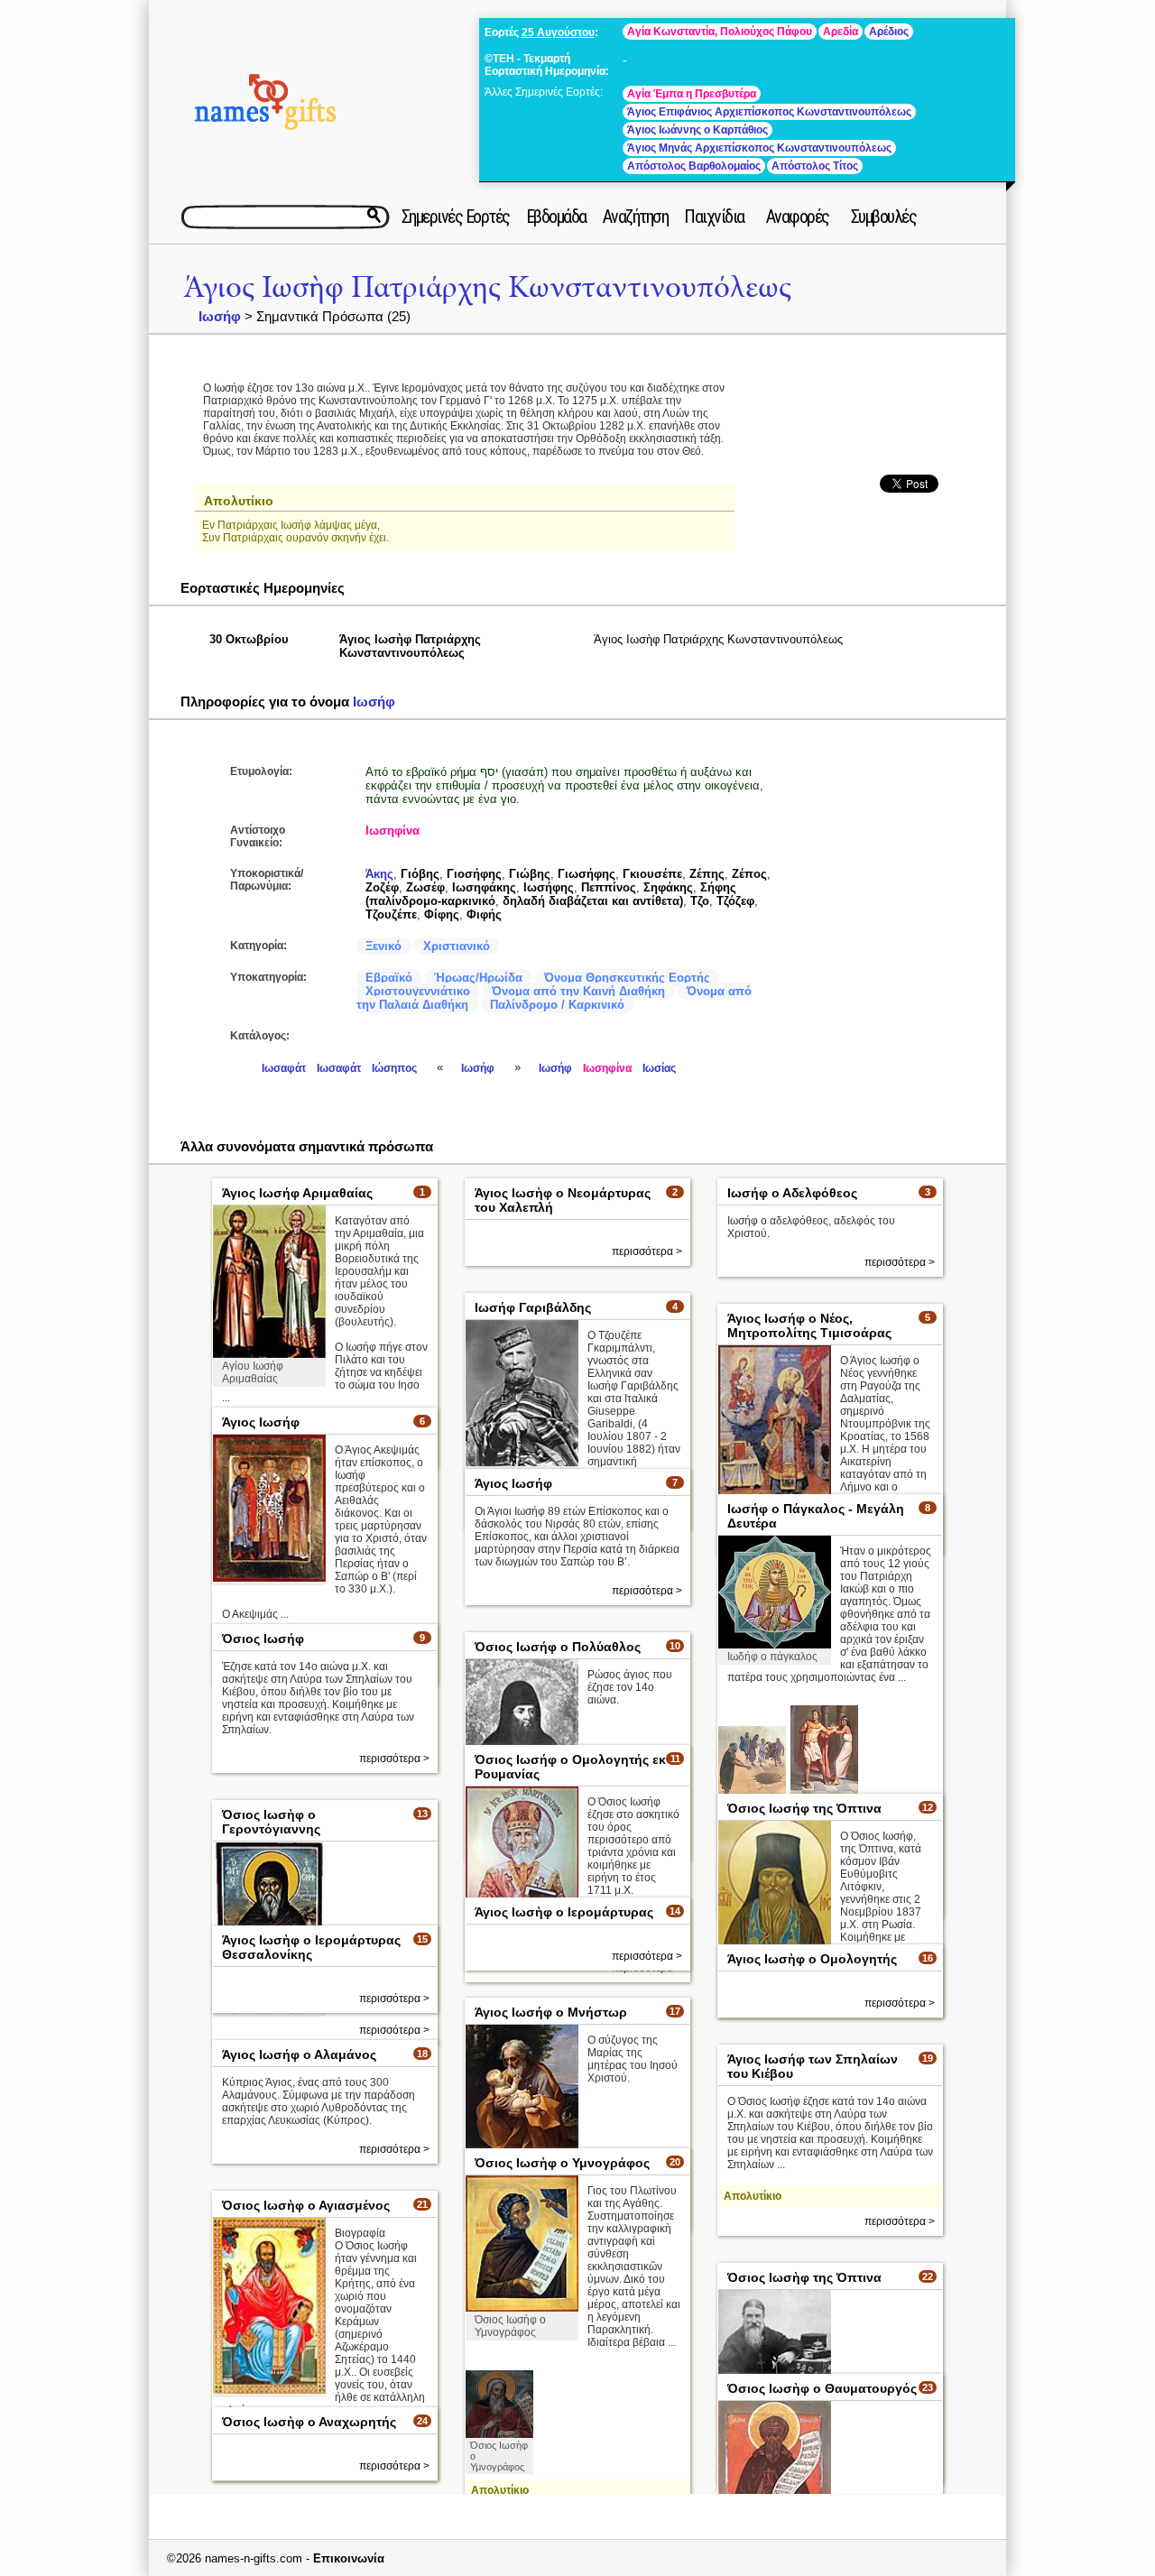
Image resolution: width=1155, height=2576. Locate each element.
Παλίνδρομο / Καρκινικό (557, 1005)
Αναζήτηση (636, 217)
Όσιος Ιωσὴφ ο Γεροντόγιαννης (271, 1822)
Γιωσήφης (587, 874)
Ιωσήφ (220, 316)
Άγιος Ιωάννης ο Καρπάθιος (698, 130)
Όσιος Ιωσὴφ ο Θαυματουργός (822, 2388)
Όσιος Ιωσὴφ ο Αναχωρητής (309, 2422)
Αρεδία (841, 32)
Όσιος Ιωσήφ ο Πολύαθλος (558, 1647)
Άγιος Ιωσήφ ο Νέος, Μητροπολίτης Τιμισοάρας (809, 1325)
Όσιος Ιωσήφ (263, 1639)
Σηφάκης (668, 887)
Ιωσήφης (549, 887)
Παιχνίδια (714, 217)
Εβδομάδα (556, 217)
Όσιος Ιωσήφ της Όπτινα (804, 1808)
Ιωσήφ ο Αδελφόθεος (792, 1193)
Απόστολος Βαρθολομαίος (694, 166)
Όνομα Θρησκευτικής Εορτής (627, 978)
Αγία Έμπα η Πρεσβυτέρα (692, 94)
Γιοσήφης (474, 874)
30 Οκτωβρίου (249, 639)
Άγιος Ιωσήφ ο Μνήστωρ (551, 2012)
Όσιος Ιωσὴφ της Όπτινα (804, 2277)
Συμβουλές (884, 217)
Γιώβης (530, 874)
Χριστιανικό (457, 946)
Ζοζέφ (382, 887)
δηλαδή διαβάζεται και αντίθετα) (593, 901)
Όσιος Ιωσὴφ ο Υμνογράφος (562, 2163)
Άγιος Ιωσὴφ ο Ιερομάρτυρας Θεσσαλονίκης (311, 1947)
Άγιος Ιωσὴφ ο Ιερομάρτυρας (564, 1912)
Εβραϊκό (389, 978)
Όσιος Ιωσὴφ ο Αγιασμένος (306, 2205)
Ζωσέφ (425, 887)
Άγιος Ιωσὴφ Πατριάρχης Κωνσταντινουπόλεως (487, 287)
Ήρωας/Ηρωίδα (478, 978)
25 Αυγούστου (558, 32)
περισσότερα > (647, 1251)
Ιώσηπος (394, 1068)
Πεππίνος (609, 887)
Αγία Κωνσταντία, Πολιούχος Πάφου (720, 32)
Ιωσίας (659, 1068)
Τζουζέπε (391, 914)
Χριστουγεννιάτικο (418, 991)
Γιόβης (420, 874)
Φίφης (442, 914)
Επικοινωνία (349, 2558)
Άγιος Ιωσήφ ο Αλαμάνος (299, 2054)
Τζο (700, 901)
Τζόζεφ (735, 901)
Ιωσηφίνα (393, 831)
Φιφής (484, 914)
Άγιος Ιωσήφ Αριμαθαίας (297, 1193)
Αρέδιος (889, 32)
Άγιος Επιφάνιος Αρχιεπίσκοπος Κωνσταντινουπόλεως (769, 112)
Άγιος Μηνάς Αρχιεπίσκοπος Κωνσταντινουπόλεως (759, 148)
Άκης (379, 874)
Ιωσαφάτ (284, 1068)
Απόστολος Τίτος (815, 166)
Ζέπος (749, 874)
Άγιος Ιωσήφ (261, 1422)
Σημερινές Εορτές (456, 217)
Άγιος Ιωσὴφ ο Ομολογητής (812, 1959)
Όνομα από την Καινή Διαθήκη (578, 991)
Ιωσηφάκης (484, 887)
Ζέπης (707, 874)
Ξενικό (383, 946)
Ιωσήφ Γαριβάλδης (533, 1307)
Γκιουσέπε (652, 874)
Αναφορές (798, 217)
